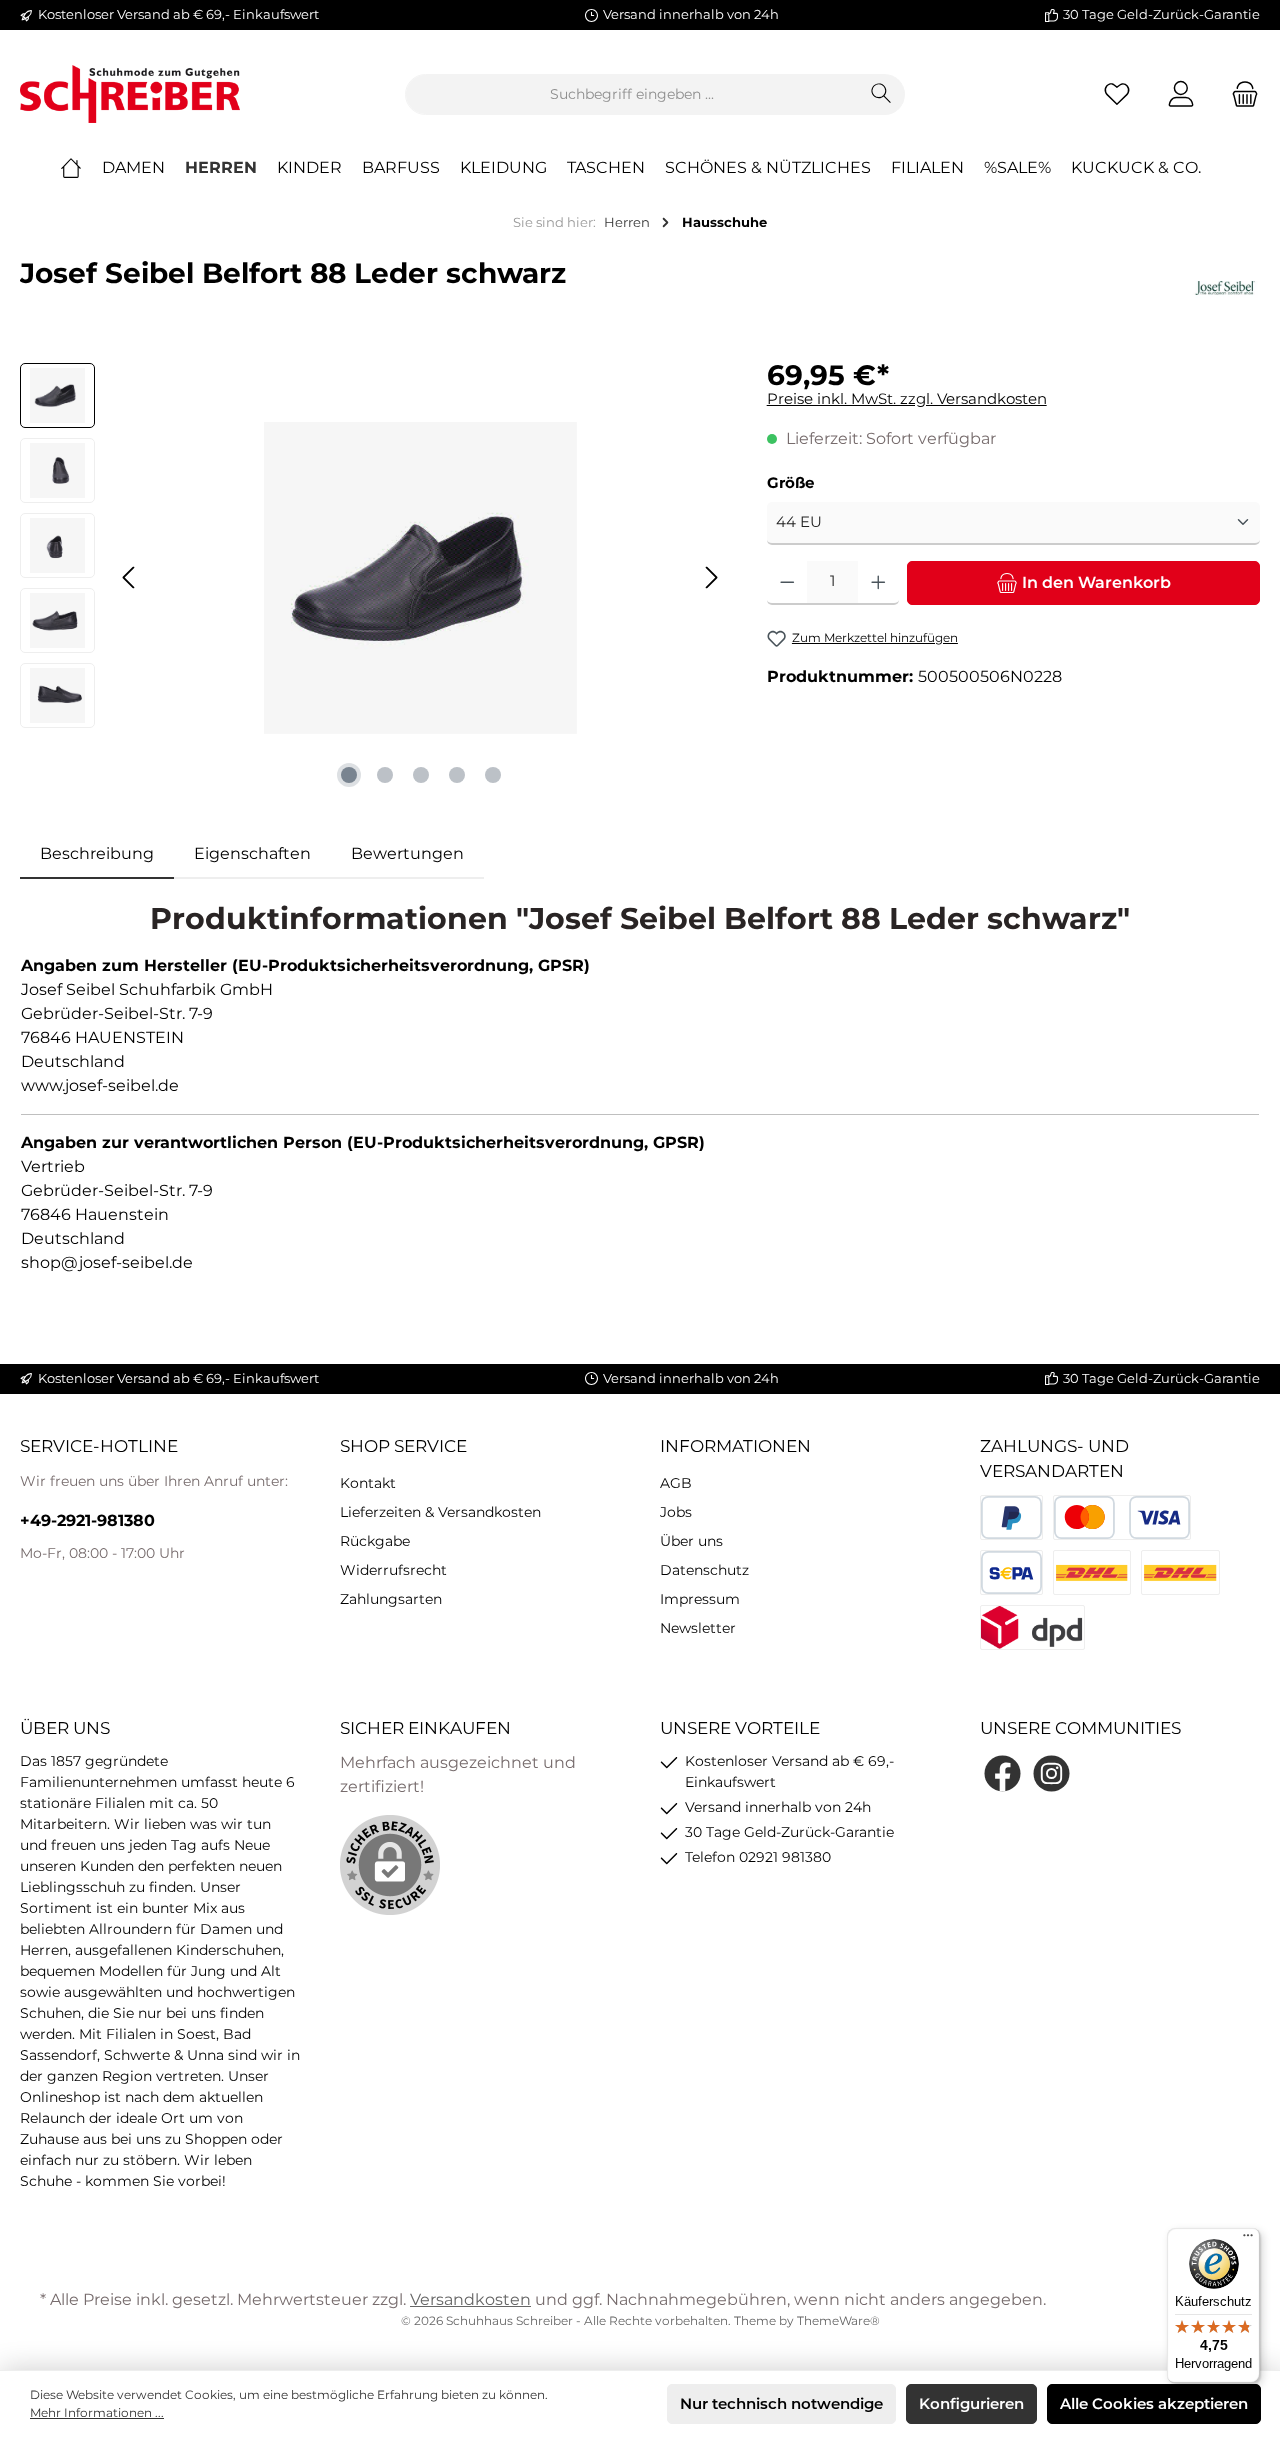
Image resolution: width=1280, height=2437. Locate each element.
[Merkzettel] (1117, 94)
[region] (373, 578)
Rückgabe (375, 1541)
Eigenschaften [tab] (252, 853)
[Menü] (1248, 2240)
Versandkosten (470, 2299)
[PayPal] (1011, 1517)
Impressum (700, 1599)
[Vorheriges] (130, 577)
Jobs (676, 1512)
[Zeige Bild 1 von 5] (349, 775)
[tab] (97, 854)
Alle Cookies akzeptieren (1154, 2403)
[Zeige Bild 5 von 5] (493, 775)
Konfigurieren (971, 2403)
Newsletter (698, 1628)
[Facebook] (1002, 1773)
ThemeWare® (838, 2320)
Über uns (691, 1541)
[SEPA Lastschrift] (1011, 1572)
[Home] (81, 168)
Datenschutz (704, 1570)
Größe (790, 482)
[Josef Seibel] (1225, 288)
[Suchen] (881, 94)
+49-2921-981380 (87, 1520)
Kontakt (368, 1483)
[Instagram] (1051, 1773)
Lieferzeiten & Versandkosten (440, 1512)
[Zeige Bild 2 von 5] (385, 775)
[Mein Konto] (1181, 94)
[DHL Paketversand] (1092, 1572)
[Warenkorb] (1239, 94)
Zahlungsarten (391, 1599)
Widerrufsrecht (393, 1570)
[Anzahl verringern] (787, 583)
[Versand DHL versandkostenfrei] (1180, 1572)
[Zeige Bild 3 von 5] (421, 775)
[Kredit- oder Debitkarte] (1122, 1517)
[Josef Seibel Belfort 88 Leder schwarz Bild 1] (420, 578)
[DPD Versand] (1032, 1627)
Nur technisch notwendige (781, 2403)
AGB (676, 1483)
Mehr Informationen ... (97, 2412)
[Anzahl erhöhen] (878, 583)
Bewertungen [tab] (407, 853)
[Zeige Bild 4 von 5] (457, 775)
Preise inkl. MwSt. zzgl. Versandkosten (907, 398)
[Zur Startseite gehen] (130, 94)
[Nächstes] (711, 577)
